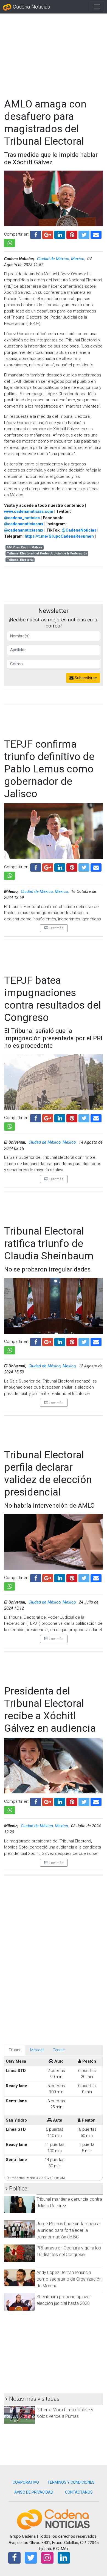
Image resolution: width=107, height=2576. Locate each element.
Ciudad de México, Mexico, (62, 259)
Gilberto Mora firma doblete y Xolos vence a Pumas (65, 2413)
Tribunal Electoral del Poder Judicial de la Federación (47, 553)
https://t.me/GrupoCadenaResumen (59, 536)
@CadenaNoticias (79, 530)
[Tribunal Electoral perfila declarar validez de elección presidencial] (96, 1577)
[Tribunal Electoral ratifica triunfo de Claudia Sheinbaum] (96, 1341)
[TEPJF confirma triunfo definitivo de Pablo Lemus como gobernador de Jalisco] (96, 867)
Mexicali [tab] (37, 2050)
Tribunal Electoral (20, 560)
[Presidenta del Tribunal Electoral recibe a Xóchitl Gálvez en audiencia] (96, 1801)
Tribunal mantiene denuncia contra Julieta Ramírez (69, 2202)
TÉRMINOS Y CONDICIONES (71, 2482)
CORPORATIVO (26, 2482)
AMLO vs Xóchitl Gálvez (25, 547)
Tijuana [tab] (15, 2050)
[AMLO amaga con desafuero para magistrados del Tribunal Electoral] (96, 234)
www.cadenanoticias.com (29, 511)
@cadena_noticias (22, 518)
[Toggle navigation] (97, 7)
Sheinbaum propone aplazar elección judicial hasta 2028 (64, 2300)
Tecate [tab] (59, 2050)
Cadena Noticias (31, 7)
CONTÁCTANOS (79, 2492)
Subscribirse (85, 678)
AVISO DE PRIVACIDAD (34, 2492)
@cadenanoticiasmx (24, 524)
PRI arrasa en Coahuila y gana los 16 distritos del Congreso (69, 2251)
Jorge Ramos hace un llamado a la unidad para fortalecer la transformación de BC (68, 2230)
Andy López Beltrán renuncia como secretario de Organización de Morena (69, 2279)
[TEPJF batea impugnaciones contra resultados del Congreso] (96, 1118)
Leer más (56, 928)
